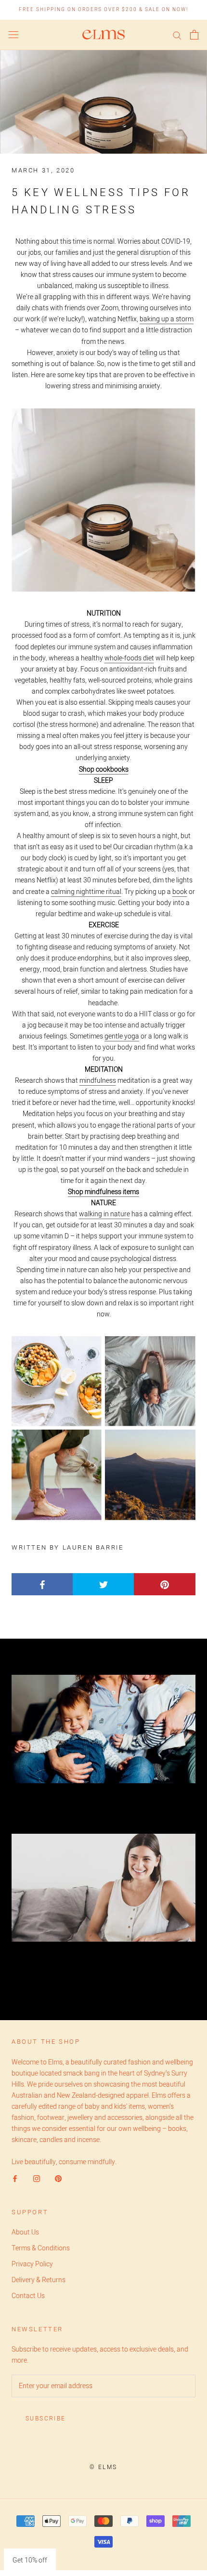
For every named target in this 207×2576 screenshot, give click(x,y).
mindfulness (98, 1081)
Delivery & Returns (39, 2280)
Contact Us (28, 2296)
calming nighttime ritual (86, 892)
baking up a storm (167, 319)
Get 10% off (30, 2560)
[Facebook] (15, 2178)
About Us (25, 2232)
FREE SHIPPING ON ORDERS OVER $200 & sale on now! (103, 10)
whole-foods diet (129, 658)
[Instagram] (37, 2178)
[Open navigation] (13, 35)
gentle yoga (122, 1036)
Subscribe (46, 2418)
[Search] (177, 35)
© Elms (103, 2467)
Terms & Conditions (41, 2248)
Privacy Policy (32, 2264)
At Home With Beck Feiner (102, 1802)
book (180, 892)
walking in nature (104, 1214)
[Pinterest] (58, 2178)
